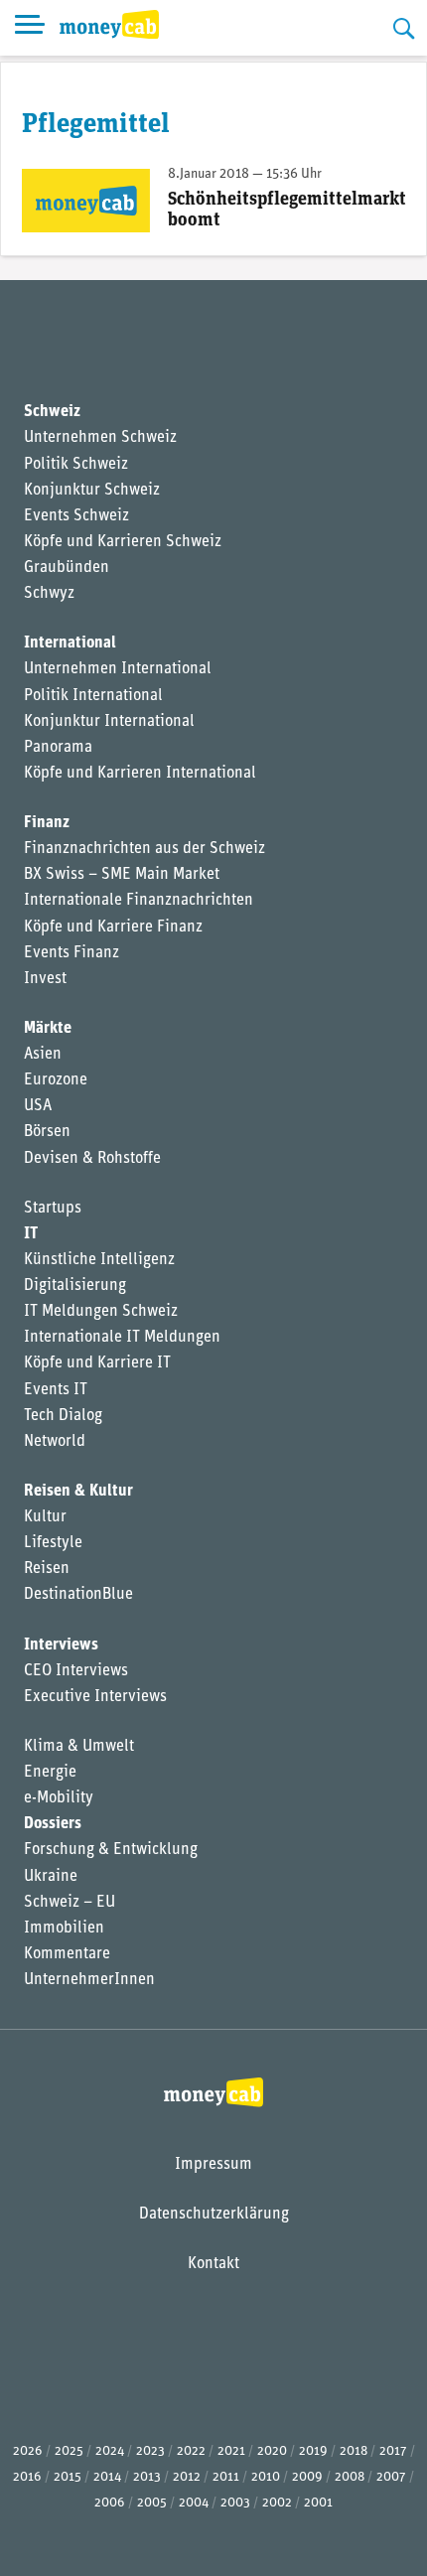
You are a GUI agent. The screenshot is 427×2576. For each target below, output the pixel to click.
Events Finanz (71, 953)
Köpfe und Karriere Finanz (113, 928)
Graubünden (67, 568)
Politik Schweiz (76, 465)
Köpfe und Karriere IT (97, 1363)
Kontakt (213, 2264)
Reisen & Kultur (78, 1492)
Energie (50, 1773)
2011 (226, 2477)
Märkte (48, 1029)
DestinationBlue (78, 1595)
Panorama (58, 748)
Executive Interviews (95, 1697)
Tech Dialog (63, 1416)
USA (38, 1106)
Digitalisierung (75, 1286)
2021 (231, 2451)
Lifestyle (53, 1543)
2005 (152, 2503)
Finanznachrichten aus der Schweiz (144, 849)
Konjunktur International (109, 722)
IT (31, 1234)
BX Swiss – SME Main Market (122, 875)
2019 (313, 2451)
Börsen (47, 1132)
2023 (150, 2451)
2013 (147, 2477)
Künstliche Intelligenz (99, 1260)
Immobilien (64, 1929)
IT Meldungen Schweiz (101, 1312)
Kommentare (67, 1954)
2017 (393, 2451)
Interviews (61, 1646)
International (70, 644)
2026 (28, 2451)
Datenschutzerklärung (214, 2215)
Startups (53, 1209)
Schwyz (49, 594)
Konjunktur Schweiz (92, 491)
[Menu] (30, 28)
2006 (110, 2503)
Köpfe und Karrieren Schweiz (123, 542)
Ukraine (51, 1877)
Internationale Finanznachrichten (139, 901)
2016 (27, 2477)
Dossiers (53, 1824)
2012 (187, 2477)
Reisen (47, 1569)
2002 (277, 2503)
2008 (350, 2477)
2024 (110, 2451)
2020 (272, 2451)
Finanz (47, 823)
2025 (69, 2451)
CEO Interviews (76, 1671)
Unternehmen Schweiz (100, 438)
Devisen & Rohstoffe (92, 1159)
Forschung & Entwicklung (111, 1850)
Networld (55, 1442)
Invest (45, 979)
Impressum (213, 2165)
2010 (266, 2477)
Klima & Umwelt (79, 1747)
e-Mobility (59, 1798)
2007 (391, 2477)
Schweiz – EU (70, 1903)
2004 (194, 2503)
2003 (235, 2503)
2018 (354, 2451)
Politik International (93, 696)
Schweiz (52, 412)
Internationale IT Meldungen (122, 1338)
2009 (307, 2477)
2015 (68, 2477)
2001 (318, 2503)
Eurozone (56, 1080)
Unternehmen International (118, 669)
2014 (107, 2477)
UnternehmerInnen (89, 1980)
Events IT (56, 1390)
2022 (191, 2451)
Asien (43, 1055)
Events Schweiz (76, 516)
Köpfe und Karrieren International (140, 774)
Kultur (45, 1517)
